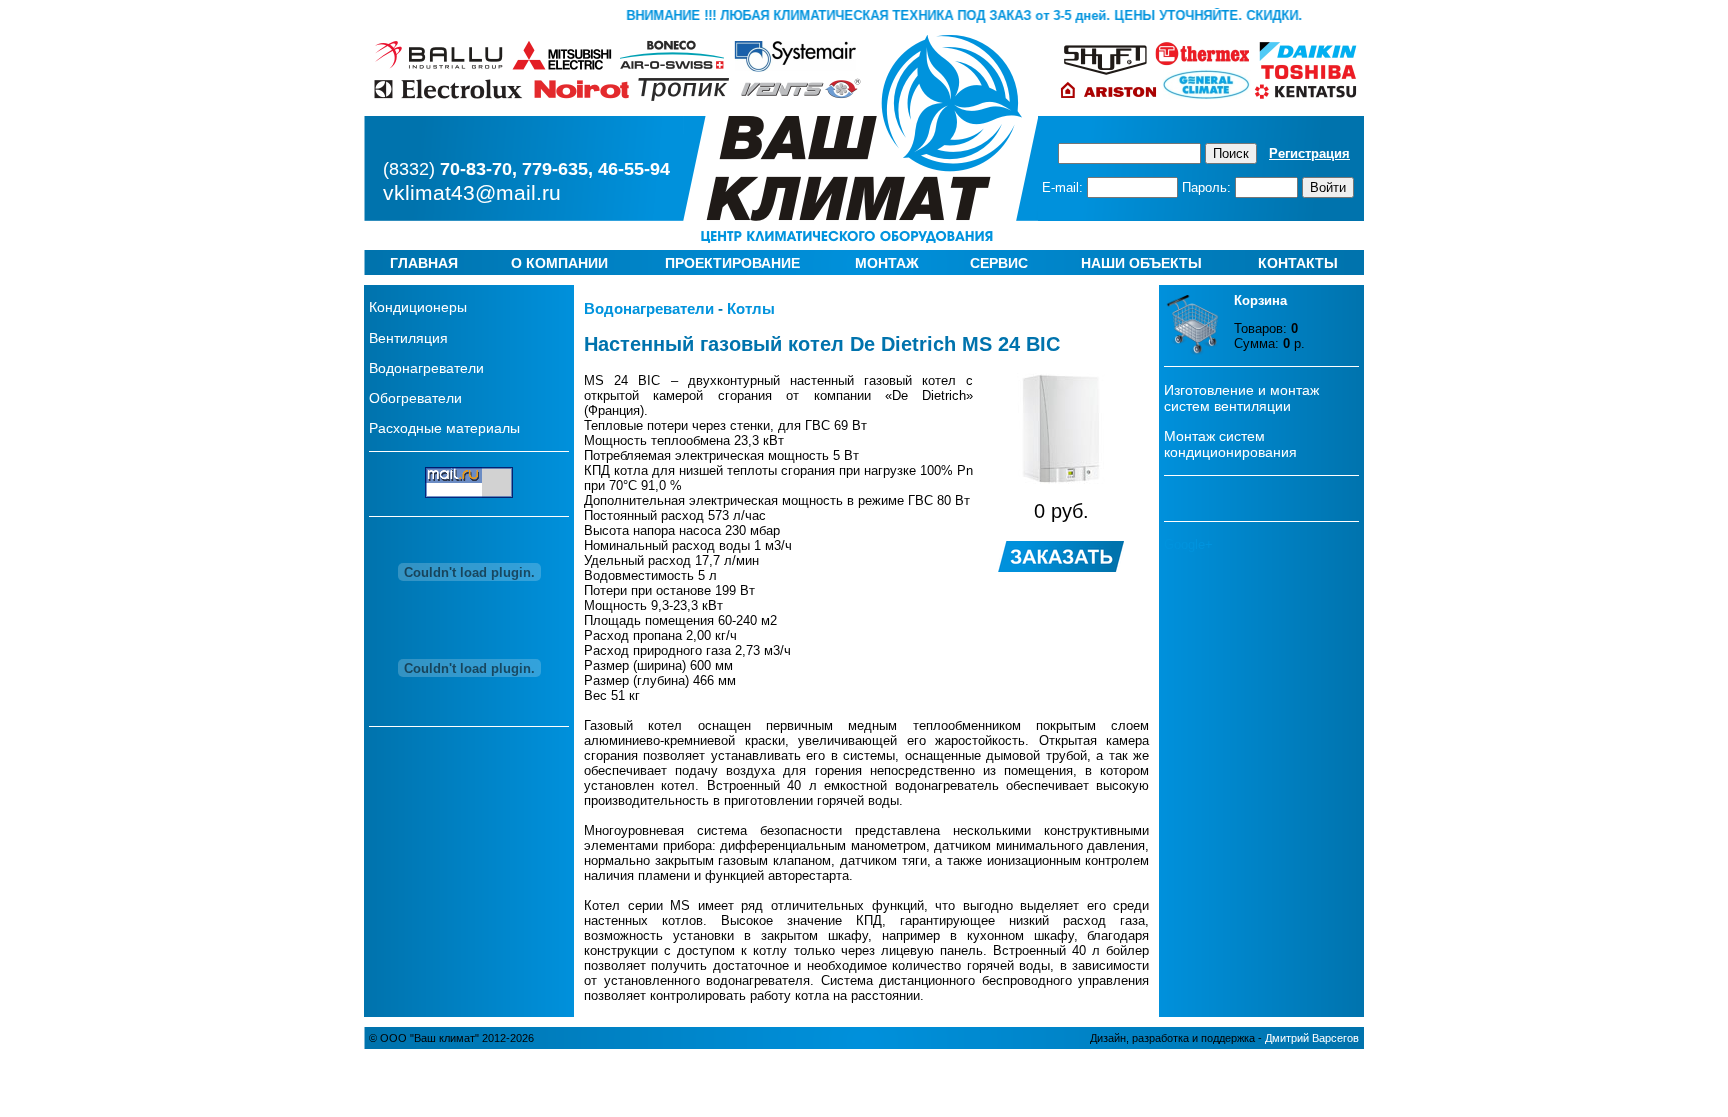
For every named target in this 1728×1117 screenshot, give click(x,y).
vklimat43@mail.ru (472, 193)
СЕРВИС (999, 263)
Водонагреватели (426, 368)
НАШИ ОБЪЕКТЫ (1141, 263)
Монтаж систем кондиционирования (1230, 444)
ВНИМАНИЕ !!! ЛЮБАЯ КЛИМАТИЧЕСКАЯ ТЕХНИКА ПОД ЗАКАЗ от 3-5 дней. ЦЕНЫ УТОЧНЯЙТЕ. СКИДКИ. (971, 15)
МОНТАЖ (887, 263)
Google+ (1188, 544)
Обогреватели (415, 398)
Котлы (751, 308)
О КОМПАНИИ (559, 263)
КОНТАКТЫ (1298, 263)
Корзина (1260, 300)
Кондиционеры (418, 307)
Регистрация (1309, 153)
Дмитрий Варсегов (1312, 1038)
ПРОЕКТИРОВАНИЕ (732, 263)
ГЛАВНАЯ (424, 263)
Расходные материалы (444, 428)
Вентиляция (408, 338)
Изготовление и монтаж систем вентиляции (1241, 398)
